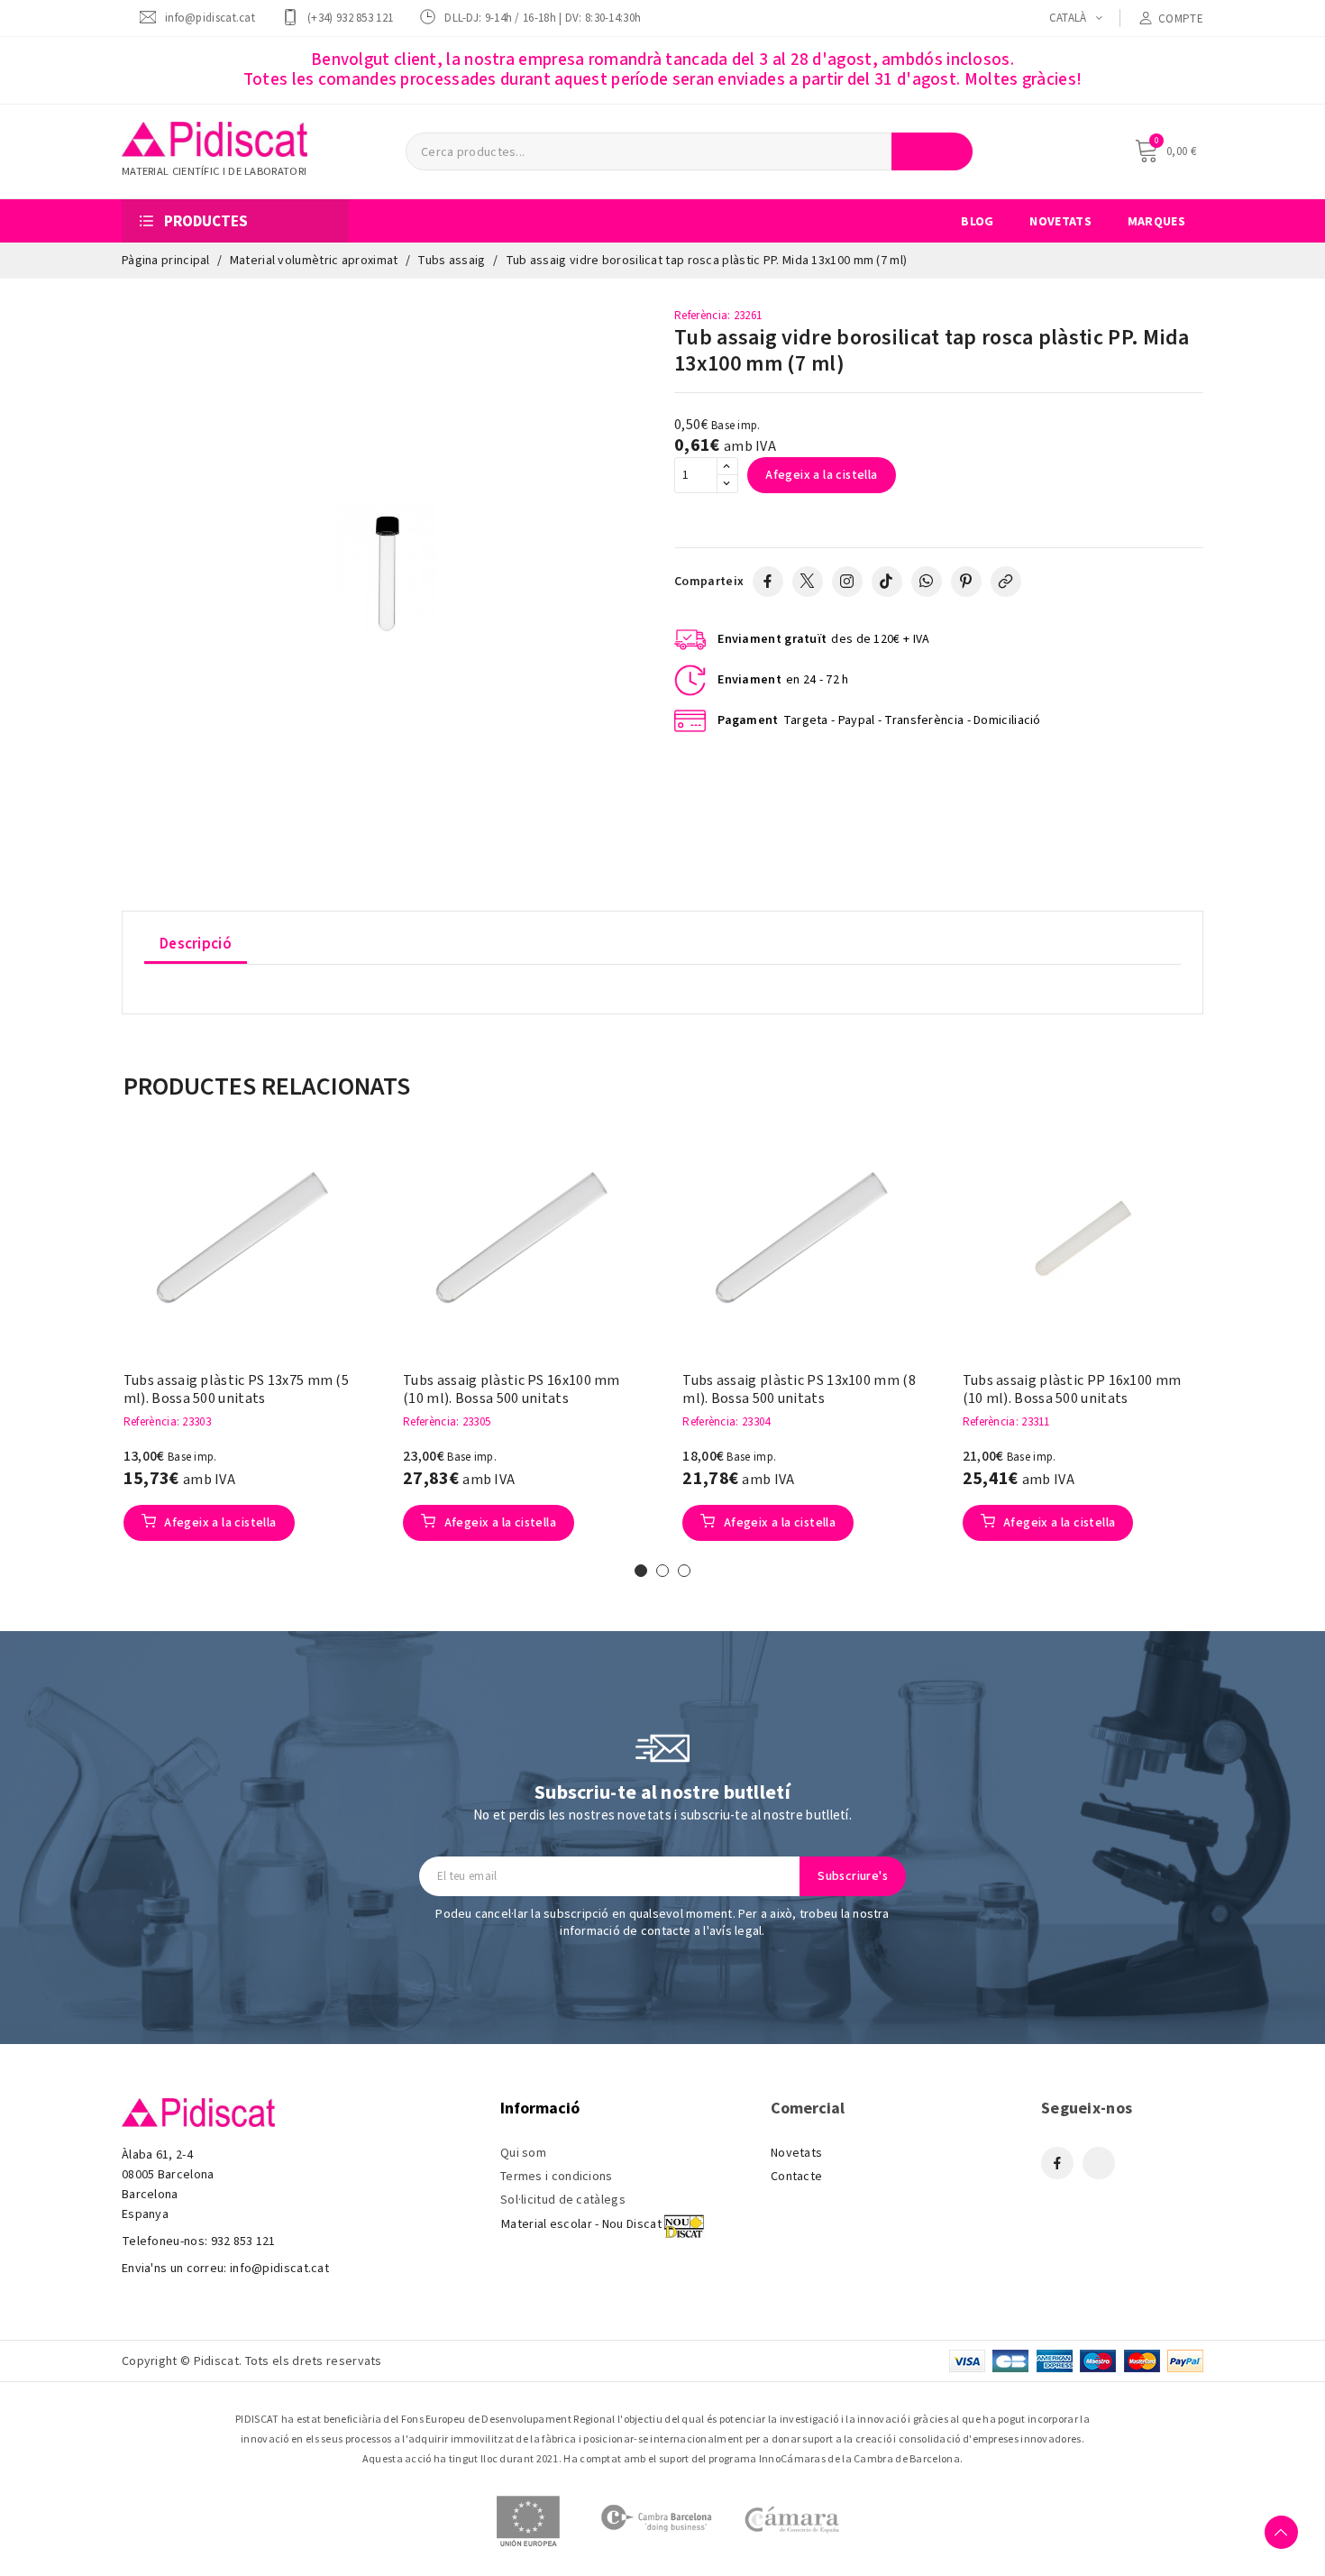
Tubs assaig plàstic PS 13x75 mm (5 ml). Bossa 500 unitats (236, 1389)
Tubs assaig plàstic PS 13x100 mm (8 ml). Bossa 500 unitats (799, 1389)
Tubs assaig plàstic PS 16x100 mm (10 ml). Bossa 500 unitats (512, 1389)
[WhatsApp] (927, 582)
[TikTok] (887, 582)
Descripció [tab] (196, 944)
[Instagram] (847, 582)
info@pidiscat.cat (210, 18)
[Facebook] (768, 582)
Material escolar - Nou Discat (581, 2224)
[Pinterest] (966, 582)
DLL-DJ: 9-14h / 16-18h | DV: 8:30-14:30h (543, 18)
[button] (96, 1351)
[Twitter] (808, 582)
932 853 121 (243, 2241)
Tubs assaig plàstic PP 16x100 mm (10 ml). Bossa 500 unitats (1072, 1389)
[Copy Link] (1006, 582)
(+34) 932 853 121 (350, 18)
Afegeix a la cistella (821, 475)
